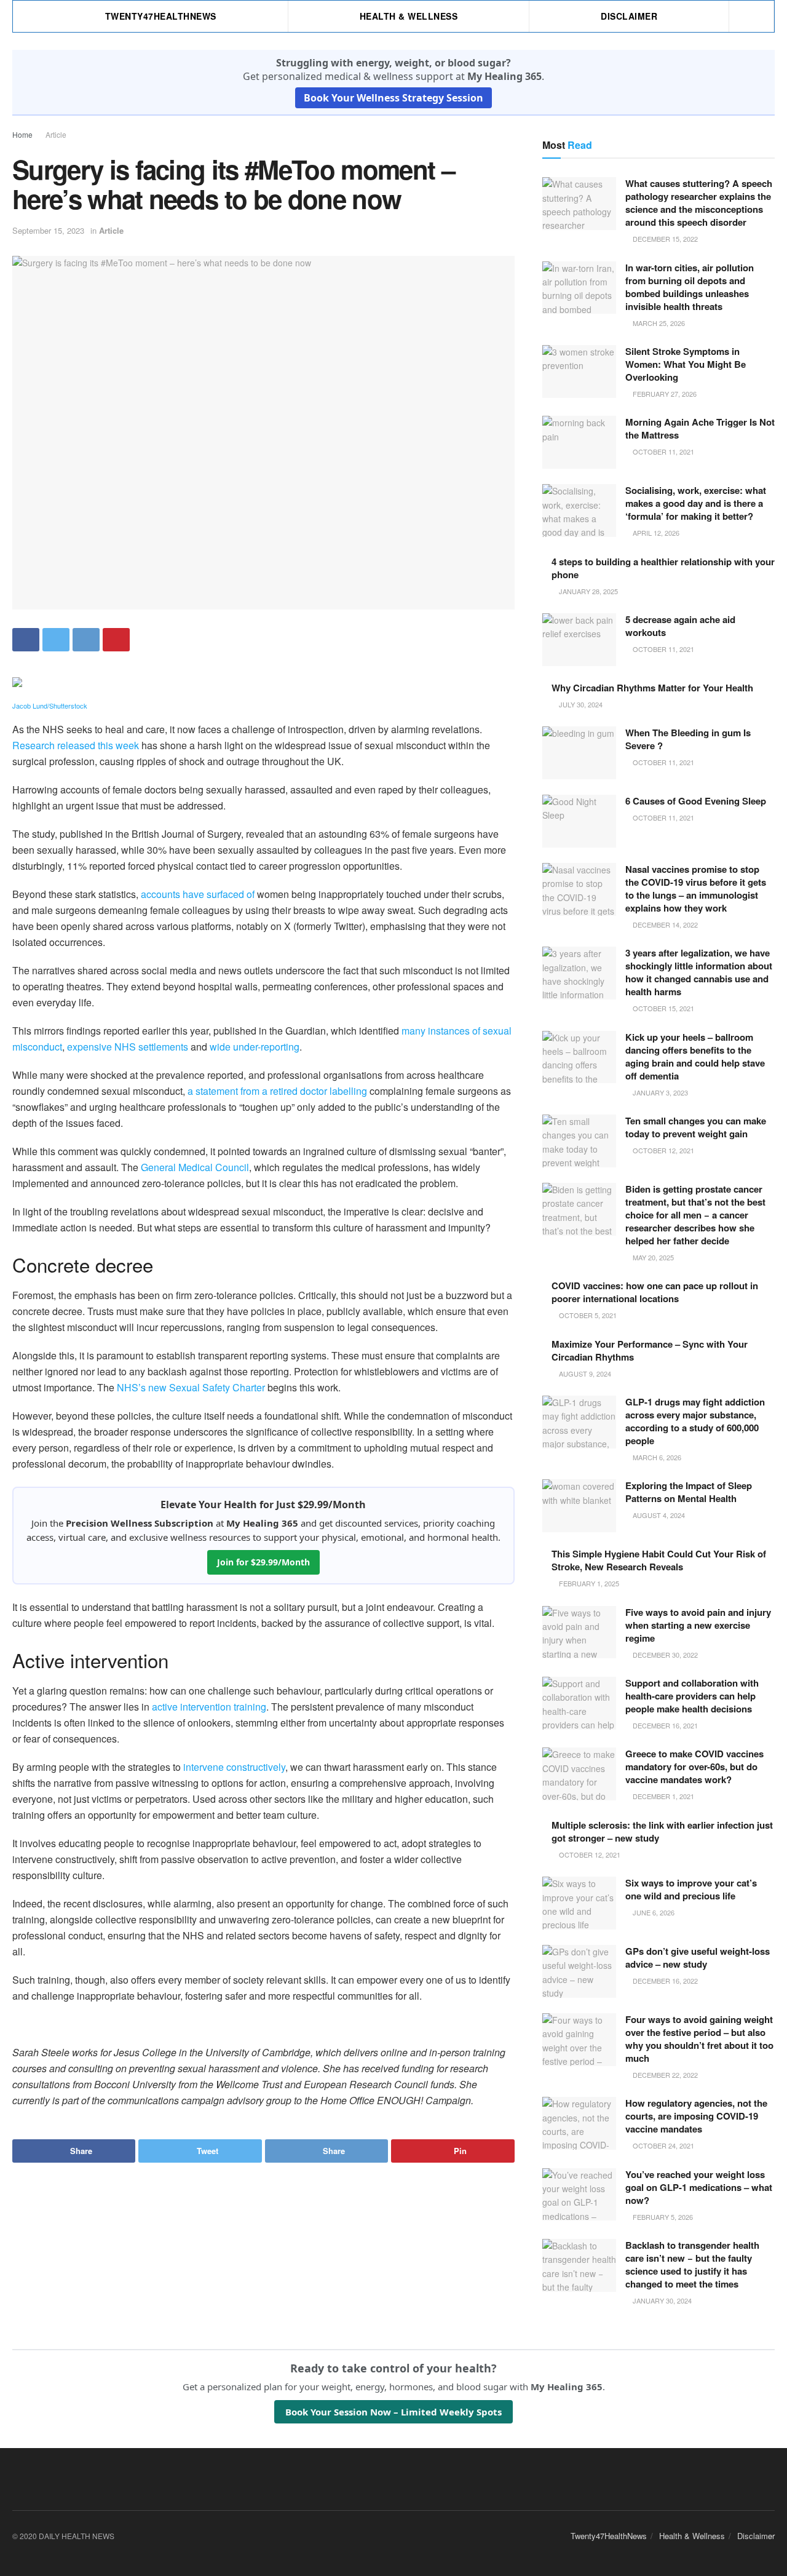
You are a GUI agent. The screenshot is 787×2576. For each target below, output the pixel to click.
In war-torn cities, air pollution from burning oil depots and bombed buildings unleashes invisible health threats (690, 287)
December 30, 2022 (664, 1655)
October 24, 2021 (662, 2145)
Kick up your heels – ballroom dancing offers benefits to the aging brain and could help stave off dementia (695, 1056)
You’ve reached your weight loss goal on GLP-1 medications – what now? (699, 2187)
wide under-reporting (255, 1047)
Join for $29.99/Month (263, 1562)
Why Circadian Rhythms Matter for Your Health (652, 688)
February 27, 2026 (664, 394)
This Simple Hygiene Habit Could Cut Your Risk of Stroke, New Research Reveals (659, 1560)
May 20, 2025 (652, 1257)
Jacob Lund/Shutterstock (50, 706)
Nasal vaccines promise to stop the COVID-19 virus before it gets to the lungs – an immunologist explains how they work (696, 888)
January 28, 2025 (587, 591)
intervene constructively (234, 1767)
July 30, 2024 (580, 704)
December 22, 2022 (664, 2075)
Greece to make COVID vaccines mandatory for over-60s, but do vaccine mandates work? (694, 1767)
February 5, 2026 (662, 2217)
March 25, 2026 (658, 323)
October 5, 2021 (587, 1315)
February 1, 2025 (588, 1583)
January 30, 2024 (661, 2300)
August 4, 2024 (658, 1515)
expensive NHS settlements (128, 1047)
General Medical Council (195, 1167)
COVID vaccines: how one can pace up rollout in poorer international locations (655, 1292)
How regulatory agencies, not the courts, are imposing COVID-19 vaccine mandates (696, 2116)
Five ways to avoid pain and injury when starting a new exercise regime (698, 1625)
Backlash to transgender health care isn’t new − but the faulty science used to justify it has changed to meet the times (692, 2264)
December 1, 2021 (662, 1796)
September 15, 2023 (48, 230)
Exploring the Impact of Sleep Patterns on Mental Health (689, 1492)
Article (56, 134)
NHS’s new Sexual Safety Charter (191, 1387)
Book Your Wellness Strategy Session (393, 98)
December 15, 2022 (664, 239)
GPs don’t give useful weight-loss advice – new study (698, 1958)
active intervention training (209, 1707)
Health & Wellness (409, 16)
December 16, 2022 (664, 1981)
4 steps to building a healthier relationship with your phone (663, 568)
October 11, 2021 (662, 451)
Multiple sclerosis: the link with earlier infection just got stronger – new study (662, 1831)
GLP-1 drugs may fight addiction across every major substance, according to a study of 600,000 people (695, 1421)
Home (22, 134)
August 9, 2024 (584, 1373)
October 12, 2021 (662, 1150)
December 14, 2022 (664, 924)
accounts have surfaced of (198, 894)
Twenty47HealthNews (161, 16)
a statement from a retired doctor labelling (277, 1091)
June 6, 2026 (653, 1912)
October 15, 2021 (662, 1008)
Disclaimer (629, 16)
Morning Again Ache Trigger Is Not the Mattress (700, 428)
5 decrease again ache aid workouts (680, 626)
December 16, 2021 (664, 1725)
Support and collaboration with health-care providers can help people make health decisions (692, 1696)
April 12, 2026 (655, 533)
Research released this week (76, 745)
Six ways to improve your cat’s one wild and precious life (691, 1889)
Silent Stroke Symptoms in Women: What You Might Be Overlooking (686, 364)
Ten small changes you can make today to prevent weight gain (696, 1127)
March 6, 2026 (656, 1457)
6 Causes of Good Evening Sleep (696, 801)
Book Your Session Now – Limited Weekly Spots (393, 2412)
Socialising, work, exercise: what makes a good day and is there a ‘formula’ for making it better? (696, 503)
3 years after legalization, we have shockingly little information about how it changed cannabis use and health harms (699, 972)
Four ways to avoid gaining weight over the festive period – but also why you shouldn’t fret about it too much (699, 2039)
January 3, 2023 (659, 1092)
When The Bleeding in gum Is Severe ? (688, 739)
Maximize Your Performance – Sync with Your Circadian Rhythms (650, 1350)
